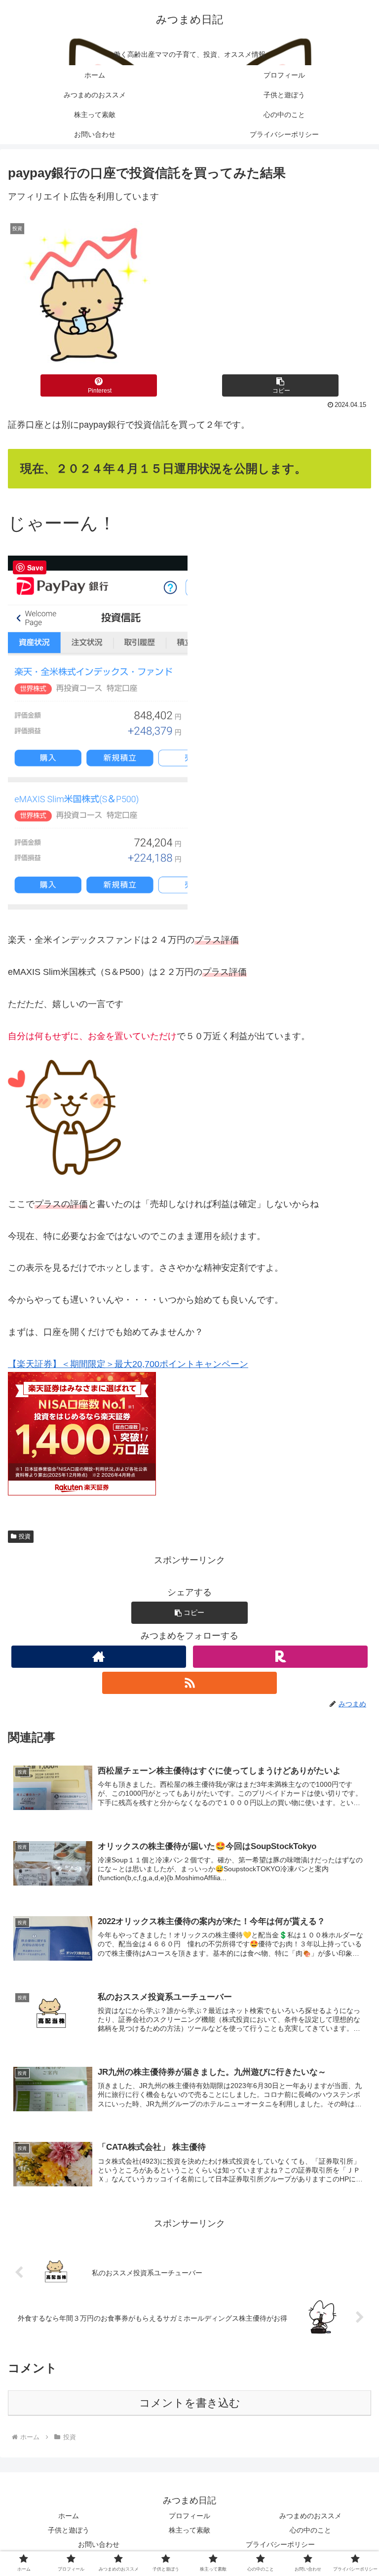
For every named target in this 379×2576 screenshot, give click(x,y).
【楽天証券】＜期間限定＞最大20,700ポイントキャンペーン (128, 1364)
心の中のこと (310, 2530)
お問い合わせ (99, 2544)
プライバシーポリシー (280, 2544)
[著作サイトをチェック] (98, 1657)
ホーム (69, 2516)
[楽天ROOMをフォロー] (280, 1657)
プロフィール (189, 2516)
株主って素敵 (189, 2530)
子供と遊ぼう (69, 2530)
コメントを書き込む (190, 2403)
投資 (25, 1536)
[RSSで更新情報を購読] (189, 1683)
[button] (280, 385)
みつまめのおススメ (310, 2516)
